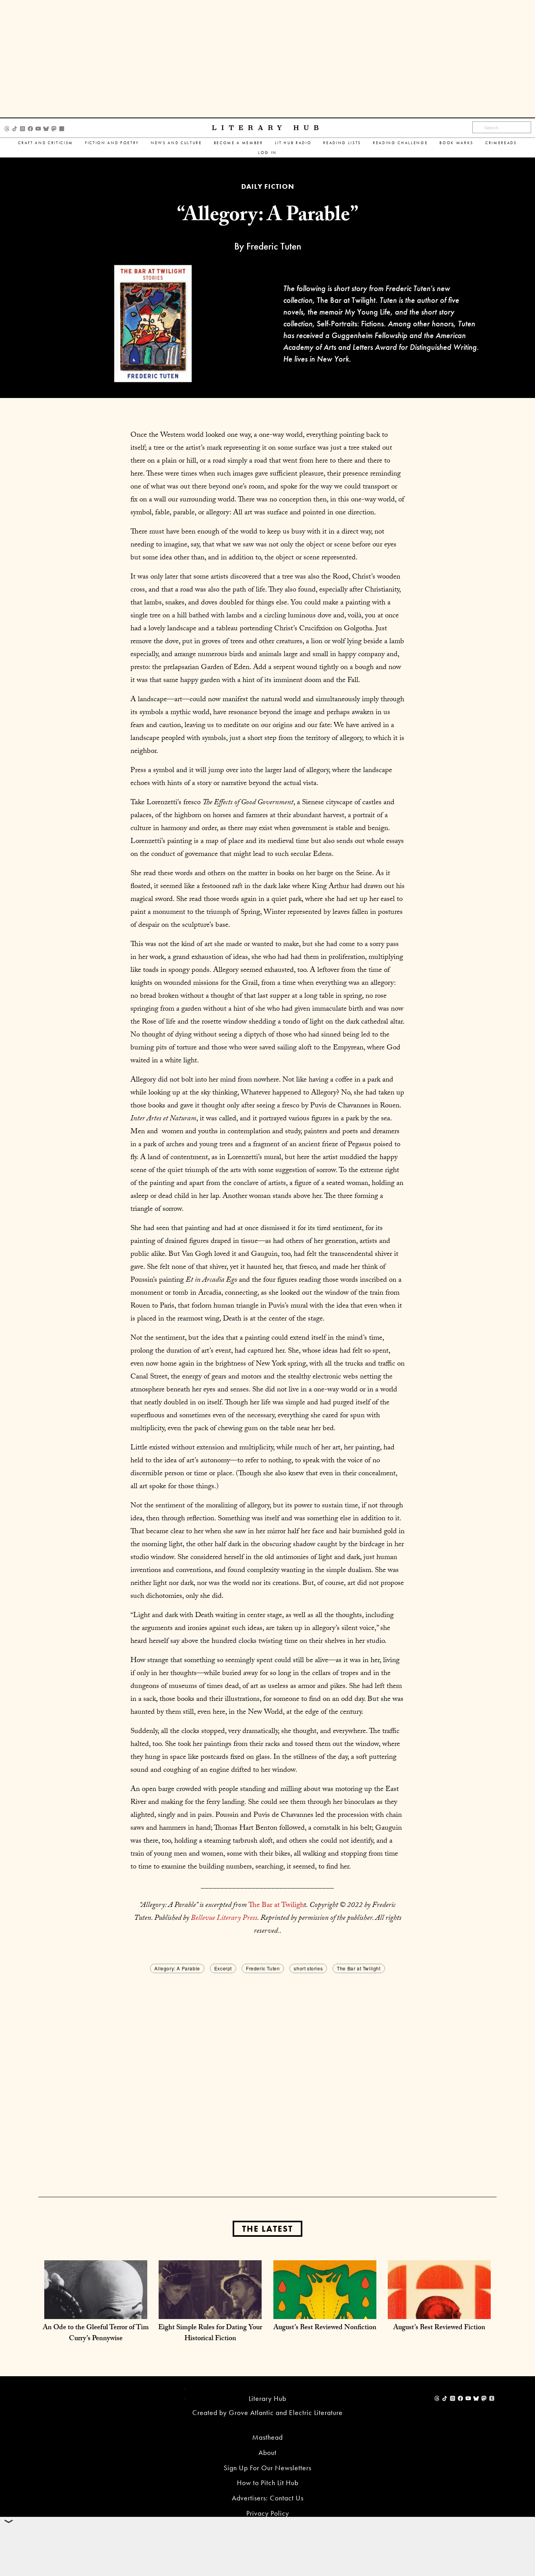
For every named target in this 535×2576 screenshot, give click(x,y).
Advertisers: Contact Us (268, 2498)
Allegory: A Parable (177, 1968)
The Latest (267, 2229)
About (267, 2452)
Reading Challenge (400, 143)
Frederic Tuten (263, 1968)
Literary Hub (268, 128)
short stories (308, 1968)
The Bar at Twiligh (276, 1906)
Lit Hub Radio (293, 143)
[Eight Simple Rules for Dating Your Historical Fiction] (210, 2311)
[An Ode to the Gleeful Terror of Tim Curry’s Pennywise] (96, 2311)
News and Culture (176, 143)
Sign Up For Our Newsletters (267, 2468)
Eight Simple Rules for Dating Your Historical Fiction (210, 2334)
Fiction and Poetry (112, 143)
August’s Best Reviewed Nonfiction (325, 2328)
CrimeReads (501, 143)
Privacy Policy (268, 2513)
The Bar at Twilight (359, 1968)
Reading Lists (342, 143)
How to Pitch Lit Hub (268, 2483)
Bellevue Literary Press (224, 1919)
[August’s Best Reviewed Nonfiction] (325, 2311)
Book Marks (456, 143)
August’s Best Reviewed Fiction (439, 2328)
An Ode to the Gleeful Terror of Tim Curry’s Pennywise (96, 2334)
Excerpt (223, 1968)
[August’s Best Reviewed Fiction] (439, 2311)
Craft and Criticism (46, 143)
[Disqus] (267, 2073)
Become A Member (239, 143)
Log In (267, 153)
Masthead (267, 2437)
